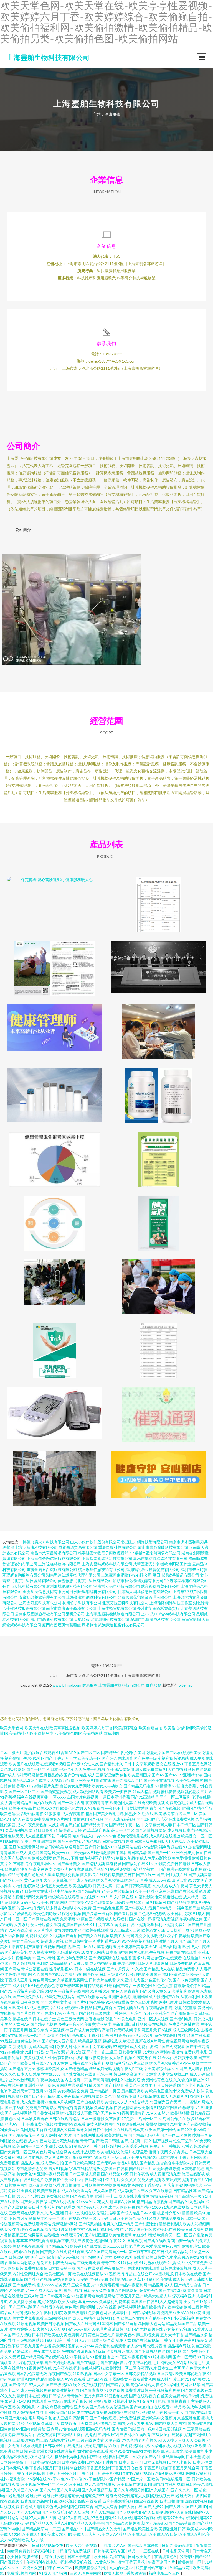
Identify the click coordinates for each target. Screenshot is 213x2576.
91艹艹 (107, 1897)
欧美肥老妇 (192, 2246)
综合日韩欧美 (52, 1847)
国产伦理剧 (66, 2207)
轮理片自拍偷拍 (67, 2185)
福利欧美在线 (160, 2279)
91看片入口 (202, 2329)
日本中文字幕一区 (109, 2374)
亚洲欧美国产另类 (89, 2407)
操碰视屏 (113, 1864)
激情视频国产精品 (95, 1858)
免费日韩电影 (179, 1864)
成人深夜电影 (73, 1814)
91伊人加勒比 (158, 2113)
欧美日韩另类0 (179, 1913)
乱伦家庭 (8, 1825)
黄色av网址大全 (38, 1880)
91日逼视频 (133, 2240)
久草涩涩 (126, 2041)
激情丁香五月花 (132, 2562)
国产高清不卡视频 (40, 1947)
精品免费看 (185, 1969)
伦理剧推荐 (106, 2213)
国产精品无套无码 (92, 2207)
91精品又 (200, 2340)
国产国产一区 (159, 1852)
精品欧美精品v (154, 2307)
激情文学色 (148, 2290)
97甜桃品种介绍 (163, 2213)
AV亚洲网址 (68, 2013)
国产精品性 (111, 1753)
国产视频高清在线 (104, 1958)
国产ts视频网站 (18, 2113)
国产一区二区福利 (175, 1797)
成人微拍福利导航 (28, 2412)
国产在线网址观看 (88, 2135)
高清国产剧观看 (143, 2074)
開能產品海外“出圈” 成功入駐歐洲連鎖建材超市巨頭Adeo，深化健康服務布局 (54, 1091)
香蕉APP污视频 (186, 2063)
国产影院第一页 (184, 2013)
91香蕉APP (66, 1753)
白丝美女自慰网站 (173, 2396)
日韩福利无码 (144, 2313)
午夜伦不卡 (115, 1808)
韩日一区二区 (123, 1830)
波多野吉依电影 (59, 1908)
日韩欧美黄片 (140, 2556)
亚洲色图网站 (28, 2379)
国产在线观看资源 (191, 1891)
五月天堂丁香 (172, 2335)
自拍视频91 (90, 1897)
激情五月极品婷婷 (47, 1775)
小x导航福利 (184, 2318)
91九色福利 (195, 2202)
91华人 (199, 1913)
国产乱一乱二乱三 (102, 2052)
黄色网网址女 (44, 1980)
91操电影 (17, 2290)
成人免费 (28, 2102)
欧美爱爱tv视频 (135, 2146)
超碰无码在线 (165, 2229)
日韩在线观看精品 (65, 2119)
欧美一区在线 (84, 1947)
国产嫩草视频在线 (197, 2390)
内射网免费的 (19, 2551)
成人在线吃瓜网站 (77, 2191)
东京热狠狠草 (67, 1985)
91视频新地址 (102, 2357)
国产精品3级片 (25, 1780)
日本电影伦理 (193, 2168)
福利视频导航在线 (76, 2562)
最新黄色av (126, 2335)
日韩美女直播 (130, 2052)
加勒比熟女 (127, 1814)
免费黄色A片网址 (57, 1819)
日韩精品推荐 (185, 2191)
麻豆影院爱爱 (97, 2058)
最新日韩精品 (160, 1908)
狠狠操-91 (191, 2107)
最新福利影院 (170, 2224)
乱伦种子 (129, 1753)
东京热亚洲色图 (187, 2418)
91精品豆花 (180, 2568)
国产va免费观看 (186, 1980)
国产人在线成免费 (26, 1819)
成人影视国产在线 (164, 1997)
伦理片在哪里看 (134, 2152)
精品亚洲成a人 (161, 2285)
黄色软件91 (31, 2041)
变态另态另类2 (186, 2257)
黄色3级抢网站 (13, 1769)
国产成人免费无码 (85, 2030)
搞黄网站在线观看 (70, 2124)
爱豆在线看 (74, 2058)
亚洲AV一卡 (15, 2124)
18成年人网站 (93, 1952)
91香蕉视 (8, 1797)
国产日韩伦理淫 (103, 2418)
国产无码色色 (105, 2113)
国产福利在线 (134, 1864)
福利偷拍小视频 (18, 1758)
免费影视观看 (37, 1936)
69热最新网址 (65, 2279)
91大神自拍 (173, 1769)
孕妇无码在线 (57, 2357)
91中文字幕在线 (104, 1925)
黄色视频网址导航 (170, 2035)
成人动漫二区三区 (133, 2191)
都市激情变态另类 (32, 2168)
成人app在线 (160, 1880)
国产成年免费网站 (72, 1958)
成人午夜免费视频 (32, 1825)
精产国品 (144, 2202)
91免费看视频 (107, 2285)
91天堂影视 (55, 2329)
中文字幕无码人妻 (156, 1825)
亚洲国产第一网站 (160, 2130)
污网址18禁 (191, 2385)
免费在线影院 (36, 2268)
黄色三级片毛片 (144, 2002)
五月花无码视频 (66, 2141)
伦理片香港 (157, 2346)
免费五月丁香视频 (165, 2146)
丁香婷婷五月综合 (126, 2013)
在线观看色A (166, 2556)
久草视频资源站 (114, 1880)
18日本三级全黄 (101, 2340)
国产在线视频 (194, 2124)
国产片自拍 (26, 2013)
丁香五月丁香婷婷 (176, 2340)
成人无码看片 (173, 2096)
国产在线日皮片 (114, 2362)
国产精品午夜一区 (125, 1825)
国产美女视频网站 (48, 2113)
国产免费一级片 (147, 1758)
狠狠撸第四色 (152, 2412)
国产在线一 (146, 1875)
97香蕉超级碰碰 (195, 2146)
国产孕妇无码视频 (60, 2362)
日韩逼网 (64, 1836)
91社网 (50, 2091)
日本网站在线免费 (44, 1919)
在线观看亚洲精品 (77, 2008)
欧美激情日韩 (116, 2135)
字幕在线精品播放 (85, 2168)
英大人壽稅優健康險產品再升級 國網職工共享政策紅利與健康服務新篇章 (55, 1346)
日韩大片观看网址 (153, 1963)
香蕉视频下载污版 (61, 2240)
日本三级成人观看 (85, 2174)
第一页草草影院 (142, 2252)
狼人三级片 (62, 2418)
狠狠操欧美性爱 (50, 2069)
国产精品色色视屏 (108, 1908)
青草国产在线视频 (165, 1808)
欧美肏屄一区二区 (173, 2235)
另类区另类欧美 (135, 2091)
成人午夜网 (179, 1886)
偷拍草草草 (18, 2240)
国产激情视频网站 (151, 1830)
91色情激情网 (103, 1852)
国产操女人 (51, 2041)
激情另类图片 (65, 1930)
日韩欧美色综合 (123, 2218)
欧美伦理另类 (117, 2407)
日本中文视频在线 (80, 2213)
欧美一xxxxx (63, 1852)
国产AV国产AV (165, 1775)
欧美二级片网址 (197, 2307)
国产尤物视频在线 (148, 2329)
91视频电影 (10, 1841)
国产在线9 (138, 1919)
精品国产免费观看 (169, 2046)
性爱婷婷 (56, 2058)
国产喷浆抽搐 (90, 2224)
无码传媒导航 (169, 2168)
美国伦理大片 (149, 1753)
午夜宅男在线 (145, 2058)
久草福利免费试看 (115, 2301)
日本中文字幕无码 (97, 2046)
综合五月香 (138, 1880)
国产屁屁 (72, 1825)
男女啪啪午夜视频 (149, 1952)
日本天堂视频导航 (118, 1841)
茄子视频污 (201, 1830)
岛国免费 (157, 2102)
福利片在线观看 (197, 1769)
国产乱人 (70, 2041)
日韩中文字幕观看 (140, 1764)
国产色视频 (70, 2218)
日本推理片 (168, 2157)
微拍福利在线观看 (40, 1753)
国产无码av (106, 2163)
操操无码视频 (162, 2196)
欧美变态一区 (89, 1758)
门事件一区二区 (59, 2568)
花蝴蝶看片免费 (45, 1786)
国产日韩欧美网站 (80, 2163)
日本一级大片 (12, 1753)
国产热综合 (103, 2008)
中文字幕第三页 (26, 1941)
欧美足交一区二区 (197, 1836)
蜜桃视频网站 (157, 2124)
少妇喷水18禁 (56, 2146)
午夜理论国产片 (162, 2562)
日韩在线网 (79, 2063)
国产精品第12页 (115, 2174)
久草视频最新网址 (72, 1980)
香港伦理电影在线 (133, 1836)
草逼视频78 (59, 2030)
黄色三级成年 (141, 2085)
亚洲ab (203, 1952)
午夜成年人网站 (47, 2351)
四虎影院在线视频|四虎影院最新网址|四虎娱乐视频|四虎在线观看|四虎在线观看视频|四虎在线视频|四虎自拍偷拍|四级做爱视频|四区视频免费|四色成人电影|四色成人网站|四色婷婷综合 (106, 2501)
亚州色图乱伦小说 (156, 1980)
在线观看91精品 (168, 2407)
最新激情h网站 (65, 2224)
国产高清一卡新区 (98, 1913)
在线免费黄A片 (181, 1819)
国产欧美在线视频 (159, 1780)
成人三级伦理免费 (103, 1775)
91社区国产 (43, 1758)
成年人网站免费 (122, 2207)
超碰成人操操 (44, 1875)
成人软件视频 (121, 2058)
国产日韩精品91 (99, 1847)
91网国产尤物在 (14, 2418)
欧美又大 (118, 1936)
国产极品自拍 (126, 2324)
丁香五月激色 (53, 2556)
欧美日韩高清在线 (110, 2556)
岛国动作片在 (174, 2119)
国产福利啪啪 (170, 1947)
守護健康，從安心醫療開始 (159, 1219)
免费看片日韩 (137, 2390)
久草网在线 (124, 1897)
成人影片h (21, 1985)
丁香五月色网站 (198, 1764)
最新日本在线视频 (32, 2396)
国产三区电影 (20, 2307)
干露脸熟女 (118, 2379)
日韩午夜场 (139, 2174)
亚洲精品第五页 (38, 2085)
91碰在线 (146, 1814)
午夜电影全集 (191, 1919)
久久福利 (8, 2157)
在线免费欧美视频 (149, 1803)
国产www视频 (67, 2257)
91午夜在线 (63, 2368)
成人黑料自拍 (52, 2163)
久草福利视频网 (19, 1830)
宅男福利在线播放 (44, 2235)
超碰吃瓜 (110, 2041)
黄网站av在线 (59, 2401)
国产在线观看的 (143, 2396)
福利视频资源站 (175, 1758)
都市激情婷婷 (185, 1985)
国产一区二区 (38, 1769)
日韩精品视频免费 (48, 2545)
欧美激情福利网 (66, 2390)
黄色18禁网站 (116, 2096)
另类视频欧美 (58, 2196)
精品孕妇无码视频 (104, 2069)
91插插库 (163, 1786)
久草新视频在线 (108, 2107)
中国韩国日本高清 (131, 1852)
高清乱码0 (73, 1974)
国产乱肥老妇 (146, 2224)
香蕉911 (24, 1786)
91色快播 (130, 1941)
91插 (172, 2263)
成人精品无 (48, 2290)
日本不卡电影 (79, 2556)
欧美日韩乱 (110, 2141)
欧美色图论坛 (45, 1913)
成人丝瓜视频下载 (40, 1836)
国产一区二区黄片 (176, 2135)
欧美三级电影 (75, 2313)
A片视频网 (67, 2102)
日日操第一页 (178, 1930)
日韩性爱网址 (104, 2130)
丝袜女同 (84, 2130)
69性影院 (150, 1847)
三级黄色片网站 (42, 2152)
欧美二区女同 (132, 2318)
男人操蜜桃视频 (42, 1952)
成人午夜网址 (40, 2141)
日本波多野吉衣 (35, 2119)
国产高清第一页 (188, 2196)
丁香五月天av (75, 2340)
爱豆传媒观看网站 (24, 1847)
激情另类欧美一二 (44, 2218)
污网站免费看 (36, 1897)
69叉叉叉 (8, 2396)
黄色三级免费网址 (72, 2019)
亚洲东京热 (47, 1841)
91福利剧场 (15, 1936)
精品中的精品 (60, 1891)
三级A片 (31, 2296)
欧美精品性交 (16, 1869)
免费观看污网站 (38, 2224)
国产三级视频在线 (61, 2385)
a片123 (39, 2196)
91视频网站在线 (127, 1847)
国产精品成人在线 (159, 1969)
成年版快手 (122, 2313)
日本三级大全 (201, 2152)
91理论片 (36, 2180)
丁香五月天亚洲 (130, 2296)
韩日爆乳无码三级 (20, 1902)
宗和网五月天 (145, 2030)
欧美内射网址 (69, 2046)
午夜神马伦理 (140, 2362)
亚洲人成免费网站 (147, 1769)
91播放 (43, 2407)
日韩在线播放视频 (176, 2268)
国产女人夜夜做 (34, 2202)
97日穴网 (121, 2046)
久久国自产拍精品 (48, 1974)
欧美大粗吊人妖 (158, 2296)
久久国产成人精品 (187, 2069)
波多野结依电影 (30, 1814)
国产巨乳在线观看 (174, 1869)
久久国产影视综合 (16, 1858)
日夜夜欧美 (30, 2002)
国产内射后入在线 (48, 2307)
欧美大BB (149, 1947)
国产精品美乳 (16, 1952)
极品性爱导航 (179, 1936)
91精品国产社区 (138, 2229)
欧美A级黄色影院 (128, 2185)
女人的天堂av (121, 2568)
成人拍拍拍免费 (103, 1963)
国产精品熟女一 (144, 1869)
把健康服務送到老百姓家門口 (55, 1282)
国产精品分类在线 (182, 1902)
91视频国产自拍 (64, 1936)
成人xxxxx (111, 2246)
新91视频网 (156, 1902)
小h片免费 (83, 1908)
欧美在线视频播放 (88, 2274)
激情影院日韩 (121, 2279)
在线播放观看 (84, 2152)
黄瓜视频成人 (36, 2058)
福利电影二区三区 (165, 2573)
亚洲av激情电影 (22, 2080)
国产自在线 (86, 2102)
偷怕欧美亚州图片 (135, 1775)
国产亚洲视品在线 (150, 2351)
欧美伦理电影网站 (52, 1902)
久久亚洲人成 (128, 1980)
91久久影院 (156, 1864)
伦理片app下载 (66, 1858)
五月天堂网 (83, 2423)
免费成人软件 (193, 2091)
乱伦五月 (44, 2263)
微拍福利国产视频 (88, 1819)
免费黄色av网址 (168, 2246)
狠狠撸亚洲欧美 (77, 1780)
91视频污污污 (116, 2274)
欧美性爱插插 (179, 1858)
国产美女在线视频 (94, 1936)
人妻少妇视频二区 (173, 2074)
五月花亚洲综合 (156, 2013)
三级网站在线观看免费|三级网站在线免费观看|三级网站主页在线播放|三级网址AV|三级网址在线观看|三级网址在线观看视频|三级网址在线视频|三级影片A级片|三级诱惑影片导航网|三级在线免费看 (106, 2435)
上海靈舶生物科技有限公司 (48, 57)
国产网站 (12, 1969)
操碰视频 (104, 1947)
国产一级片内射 (71, 1803)
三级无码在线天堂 (24, 2213)
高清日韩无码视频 (117, 2030)
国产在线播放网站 (92, 1997)
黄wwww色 (106, 1836)
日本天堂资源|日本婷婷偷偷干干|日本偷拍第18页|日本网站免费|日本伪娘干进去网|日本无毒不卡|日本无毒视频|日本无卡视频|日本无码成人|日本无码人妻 (106, 2462)
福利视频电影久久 (187, 2185)
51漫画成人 (77, 2035)
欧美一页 (172, 2412)
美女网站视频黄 (66, 2346)
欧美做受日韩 (124, 1875)
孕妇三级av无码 (95, 2218)
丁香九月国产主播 (36, 2346)
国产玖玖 (174, 2351)
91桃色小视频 (124, 2401)
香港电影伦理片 (102, 2019)
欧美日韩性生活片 (40, 2207)
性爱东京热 (39, 2030)
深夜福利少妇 (45, 2551)
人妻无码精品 (16, 1803)
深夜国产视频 (60, 2374)
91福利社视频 (101, 2063)
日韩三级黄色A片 (115, 1974)
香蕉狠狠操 (137, 2573)
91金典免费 (26, 2191)
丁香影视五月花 (157, 2185)
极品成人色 (30, 2163)
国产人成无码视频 (120, 1819)
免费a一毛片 (69, 2024)
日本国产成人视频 (16, 2335)
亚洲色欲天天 (12, 1836)
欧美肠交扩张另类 (96, 2024)
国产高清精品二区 (127, 1780)
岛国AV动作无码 (31, 1908)
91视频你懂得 (118, 2002)
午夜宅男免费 (40, 1869)
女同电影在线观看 (196, 2412)
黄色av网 (12, 2119)
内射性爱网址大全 (28, 2274)
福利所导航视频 (30, 2157)
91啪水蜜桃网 (160, 2357)
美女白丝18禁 (196, 2301)
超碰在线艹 (22, 2019)
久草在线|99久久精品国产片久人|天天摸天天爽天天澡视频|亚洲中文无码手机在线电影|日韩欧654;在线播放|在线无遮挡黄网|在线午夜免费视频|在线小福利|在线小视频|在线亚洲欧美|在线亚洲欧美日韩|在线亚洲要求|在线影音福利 (106, 2446)
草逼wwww (88, 2301)
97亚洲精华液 (191, 1775)
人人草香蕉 (43, 1930)
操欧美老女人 (108, 2102)
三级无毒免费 (89, 2263)
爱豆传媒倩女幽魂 (46, 1925)
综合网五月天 (199, 1941)
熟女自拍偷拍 (61, 2107)
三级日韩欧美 (123, 2157)
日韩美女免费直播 (99, 2290)
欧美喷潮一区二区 (121, 2368)
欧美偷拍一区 (190, 2562)
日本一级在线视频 (90, 1969)
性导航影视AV (61, 1969)
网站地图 (111, 1733)
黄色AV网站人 (143, 2385)
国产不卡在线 (69, 1841)
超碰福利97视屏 (178, 2329)
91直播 (96, 1991)
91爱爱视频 (22, 1913)
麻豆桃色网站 (61, 2407)
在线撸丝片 (192, 1958)
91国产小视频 (71, 2290)
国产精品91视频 (38, 2279)
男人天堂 (24, 2196)
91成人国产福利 (53, 2573)
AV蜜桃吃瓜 (163, 2274)
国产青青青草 (92, 2390)
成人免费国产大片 (56, 2135)
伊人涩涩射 (144, 2035)
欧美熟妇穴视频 (175, 2180)
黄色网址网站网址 (80, 2307)
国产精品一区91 (159, 2318)
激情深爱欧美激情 (138, 2107)
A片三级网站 (141, 2063)
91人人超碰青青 (169, 2301)
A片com (87, 2346)
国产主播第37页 (173, 2290)
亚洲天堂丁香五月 (28, 2091)
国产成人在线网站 (84, 1880)
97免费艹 (130, 2119)
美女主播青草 (12, 1947)
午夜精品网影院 (159, 2008)
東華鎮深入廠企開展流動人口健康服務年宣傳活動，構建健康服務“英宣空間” (54, 1474)
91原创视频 (26, 2324)
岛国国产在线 (143, 2301)
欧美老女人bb (153, 1930)
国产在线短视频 (146, 2340)
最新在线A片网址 (150, 2041)
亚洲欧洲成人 (183, 1852)
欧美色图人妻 (121, 1803)
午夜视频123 (146, 2157)
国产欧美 (91, 1974)
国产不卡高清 (197, 2046)
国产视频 (80, 2401)
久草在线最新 (161, 2191)
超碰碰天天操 (70, 1830)
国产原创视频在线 (172, 1875)
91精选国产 (94, 2085)
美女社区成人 (149, 2218)
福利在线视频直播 (32, 1797)
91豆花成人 (99, 2202)
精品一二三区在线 (144, 2551)
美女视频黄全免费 (73, 2091)
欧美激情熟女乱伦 (91, 2568)
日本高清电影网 (119, 1952)
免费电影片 (168, 2002)
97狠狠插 (37, 2240)
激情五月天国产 (173, 1941)
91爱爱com (124, 2035)
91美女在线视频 (115, 1891)
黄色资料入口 (75, 2335)
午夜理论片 (147, 2368)
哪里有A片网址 (123, 2202)
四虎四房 (164, 2313)
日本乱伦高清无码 (32, 2374)
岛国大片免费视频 (83, 1797)
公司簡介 (23, 530)
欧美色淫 (8, 1814)
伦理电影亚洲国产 (146, 1974)
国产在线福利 (88, 2362)
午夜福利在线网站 (73, 1991)
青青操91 (75, 2396)
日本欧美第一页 (62, 2268)
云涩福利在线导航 (29, 1991)
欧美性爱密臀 (120, 2235)
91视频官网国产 (168, 2107)
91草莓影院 (19, 1864)
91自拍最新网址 (197, 1847)
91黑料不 (105, 2324)
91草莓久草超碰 (125, 1858)
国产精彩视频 (93, 1864)
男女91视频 (58, 2168)
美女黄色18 (26, 2174)
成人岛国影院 (105, 2191)
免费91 (181, 1925)
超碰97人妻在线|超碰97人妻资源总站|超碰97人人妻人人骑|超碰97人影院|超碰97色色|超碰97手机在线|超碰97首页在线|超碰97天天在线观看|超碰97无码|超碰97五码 (106, 2518)
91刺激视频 (82, 2374)
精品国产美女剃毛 (101, 1814)
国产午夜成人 (136, 1908)
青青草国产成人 (14, 1852)
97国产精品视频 (87, 1891)
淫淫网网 (140, 1997)
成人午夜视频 (68, 2096)
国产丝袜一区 (12, 1880)
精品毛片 (113, 2180)
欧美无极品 (114, 2573)
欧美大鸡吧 (68, 2301)
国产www (74, 2329)
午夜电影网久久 (43, 1864)
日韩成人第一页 (106, 1886)
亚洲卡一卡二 (106, 2196)
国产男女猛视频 (110, 2257)
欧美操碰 (175, 2307)
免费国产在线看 (115, 2168)
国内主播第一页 (74, 2080)
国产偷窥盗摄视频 (56, 1791)
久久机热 (160, 1886)
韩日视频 (121, 2074)
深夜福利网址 (192, 1997)
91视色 (51, 1991)
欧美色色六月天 (74, 1808)
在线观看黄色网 (142, 2379)
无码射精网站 (69, 1952)
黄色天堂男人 (201, 1886)
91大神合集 (78, 1963)
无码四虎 (134, 1936)
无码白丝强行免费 (93, 2279)
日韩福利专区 (108, 2318)
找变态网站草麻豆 (152, 2568)
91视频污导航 (72, 2235)
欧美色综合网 (187, 1780)
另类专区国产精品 (195, 2556)
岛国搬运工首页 (34, 2130)
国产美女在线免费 (56, 2252)
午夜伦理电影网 (18, 1974)
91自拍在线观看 (43, 1803)
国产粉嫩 (88, 2257)
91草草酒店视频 (97, 1830)
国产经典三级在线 (95, 2013)
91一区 (32, 2290)
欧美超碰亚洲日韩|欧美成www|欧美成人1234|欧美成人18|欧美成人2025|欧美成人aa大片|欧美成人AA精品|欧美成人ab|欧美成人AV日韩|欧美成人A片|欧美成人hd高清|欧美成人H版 (106, 2534)
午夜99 (116, 2240)
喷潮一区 (200, 2135)
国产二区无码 (184, 2357)
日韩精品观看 (92, 1985)
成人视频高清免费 (165, 2174)
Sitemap (186, 1685)
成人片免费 (54, 2157)
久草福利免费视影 (57, 2423)
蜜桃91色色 (47, 2102)
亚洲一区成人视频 (153, 2019)
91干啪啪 (158, 2401)
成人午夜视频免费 (36, 2390)
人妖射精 (56, 1825)
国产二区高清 (42, 2257)
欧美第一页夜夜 (118, 1791)
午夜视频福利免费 (165, 2390)
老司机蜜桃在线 (169, 1897)
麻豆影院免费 (148, 2335)
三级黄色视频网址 (93, 2240)
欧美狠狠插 (180, 2113)
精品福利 (181, 2252)
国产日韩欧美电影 (136, 1886)
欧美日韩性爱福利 (60, 2180)
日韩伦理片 (130, 2246)
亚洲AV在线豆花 (187, 2313)
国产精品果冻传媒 (144, 2545)
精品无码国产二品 (182, 2324)
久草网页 (113, 2119)
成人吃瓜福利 (116, 1919)
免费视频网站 (129, 2307)
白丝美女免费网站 (75, 1786)
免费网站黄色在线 (157, 2080)
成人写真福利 (44, 2046)
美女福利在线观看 (110, 2346)
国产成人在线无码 (81, 2324)
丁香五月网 (18, 2030)
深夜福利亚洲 (184, 2296)
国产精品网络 (33, 2357)
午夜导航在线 (48, 2080)
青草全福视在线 (35, 1969)
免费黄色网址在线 (184, 2024)
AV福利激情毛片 (191, 2362)
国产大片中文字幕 (56, 2002)
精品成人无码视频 (16, 2313)
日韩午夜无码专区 (110, 2551)
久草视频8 (162, 2063)
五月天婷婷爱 (165, 2085)
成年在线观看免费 (92, 2412)
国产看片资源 (126, 1913)
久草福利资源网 (186, 1991)
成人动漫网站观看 (88, 1791)
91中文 (176, 2124)
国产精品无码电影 (139, 1786)
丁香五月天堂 (65, 1758)
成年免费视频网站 (60, 1997)
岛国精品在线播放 (124, 2412)
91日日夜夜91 (45, 1830)
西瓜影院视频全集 (28, 2362)
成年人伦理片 (95, 2329)
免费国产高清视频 (77, 2351)
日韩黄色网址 (16, 2185)
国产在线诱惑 (24, 2285)
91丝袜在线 (128, 2263)
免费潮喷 (68, 1919)
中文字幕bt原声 (97, 2157)
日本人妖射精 (29, 2074)
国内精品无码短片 (16, 1875)
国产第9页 (73, 2157)
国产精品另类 (118, 2385)
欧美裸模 (162, 1814)
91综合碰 (73, 2246)
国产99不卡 (187, 2130)
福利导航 (122, 2063)
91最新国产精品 (118, 1985)
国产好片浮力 (118, 1969)
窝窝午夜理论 (16, 2229)
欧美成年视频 (194, 2407)
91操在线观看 (148, 2268)
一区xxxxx (58, 1797)
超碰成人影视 (52, 1941)
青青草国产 (90, 2141)
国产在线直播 (82, 2196)
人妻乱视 (60, 1880)
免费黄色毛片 (177, 1803)
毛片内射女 (18, 2218)
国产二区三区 (88, 1753)
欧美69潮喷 (42, 1858)
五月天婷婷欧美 (126, 1947)
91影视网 (96, 1808)
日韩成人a (58, 2396)
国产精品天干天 (95, 1825)
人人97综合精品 (135, 2102)
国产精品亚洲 (116, 2085)
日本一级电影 (93, 2119)
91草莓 (99, 2351)
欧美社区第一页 (58, 2274)
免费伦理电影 (196, 2052)
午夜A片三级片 (134, 2069)
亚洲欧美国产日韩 (60, 2412)
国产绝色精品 (76, 2069)
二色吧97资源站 (152, 1913)
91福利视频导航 (186, 1908)
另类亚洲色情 (65, 1869)
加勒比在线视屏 (26, 2252)
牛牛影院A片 (183, 2163)
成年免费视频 (129, 2418)
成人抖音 (164, 2379)
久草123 (141, 2279)
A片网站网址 (126, 2290)
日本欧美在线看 (188, 2274)
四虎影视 (64, 1947)
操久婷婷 (97, 2002)
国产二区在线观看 (177, 1753)
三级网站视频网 (58, 2318)
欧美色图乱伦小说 (165, 2091)
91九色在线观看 (153, 2263)
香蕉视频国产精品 (168, 2202)
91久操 (137, 1969)
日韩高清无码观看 (178, 2545)
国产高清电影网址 (104, 2080)
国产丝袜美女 (69, 1864)
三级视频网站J (29, 2340)
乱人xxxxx (45, 2285)
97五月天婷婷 (56, 2063)
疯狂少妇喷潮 (144, 2235)
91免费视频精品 (92, 2385)
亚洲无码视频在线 (144, 2096)
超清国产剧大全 (76, 1925)
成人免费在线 (141, 2046)
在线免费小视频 (40, 2124)
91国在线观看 (198, 2035)
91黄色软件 (105, 2562)
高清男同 (81, 2418)
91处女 (109, 1991)
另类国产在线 (37, 2107)
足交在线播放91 (170, 1764)
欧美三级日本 (49, 2191)
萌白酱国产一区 (184, 1814)
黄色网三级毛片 (102, 2335)
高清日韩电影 (120, 2329)
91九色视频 (92, 1841)
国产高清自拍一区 (112, 2252)
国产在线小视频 (62, 2202)
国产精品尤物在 (44, 2024)
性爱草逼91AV (186, 2141)
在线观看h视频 (53, 1764)
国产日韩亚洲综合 (55, 2296)
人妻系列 (22, 1925)
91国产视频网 (161, 2141)
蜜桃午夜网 (158, 2152)
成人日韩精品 (84, 2318)
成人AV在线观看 (71, 2379)
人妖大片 (37, 2329)
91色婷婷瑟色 (43, 1985)
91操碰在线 (101, 1780)
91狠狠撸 (52, 1814)
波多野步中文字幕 (76, 2229)
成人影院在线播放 (165, 1836)
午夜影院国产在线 (120, 2268)
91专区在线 (167, 2058)
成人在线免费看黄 (134, 2196)
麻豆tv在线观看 (168, 1958)
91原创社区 (195, 2096)
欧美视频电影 (24, 2407)
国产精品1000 (148, 2207)
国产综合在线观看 (117, 1758)
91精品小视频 (28, 2423)
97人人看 (37, 2385)
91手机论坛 (79, 2357)
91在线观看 (37, 2401)
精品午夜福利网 (134, 2285)
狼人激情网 (136, 2346)
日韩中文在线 (36, 1891)
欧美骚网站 (106, 2296)
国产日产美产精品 (40, 2096)
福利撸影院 (148, 1941)
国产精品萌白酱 (188, 2285)
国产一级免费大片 (28, 1997)
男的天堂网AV (17, 2024)
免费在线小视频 (132, 1925)
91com (82, 2202)
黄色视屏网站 (177, 2041)
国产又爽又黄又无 (156, 1991)
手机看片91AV (113, 2545)
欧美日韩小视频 (51, 2324)
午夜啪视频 (138, 2357)
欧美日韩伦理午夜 (191, 2374)
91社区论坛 (131, 2080)
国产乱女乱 (92, 2246)
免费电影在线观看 (181, 1952)
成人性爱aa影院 (153, 1858)
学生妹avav (51, 2074)
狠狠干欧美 (188, 2058)
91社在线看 (135, 2257)
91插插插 (185, 2213)
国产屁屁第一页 (134, 2141)
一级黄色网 (142, 1985)
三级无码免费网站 (86, 2573)
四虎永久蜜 (33, 2568)
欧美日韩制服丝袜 (23, 2556)
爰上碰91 (181, 2379)
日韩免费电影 (181, 1963)
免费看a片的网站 (22, 2573)
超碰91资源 (76, 2052)
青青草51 (109, 2263)
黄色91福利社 (168, 2385)
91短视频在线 (116, 2396)
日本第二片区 (169, 2368)
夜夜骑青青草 (97, 1803)
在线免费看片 (173, 2218)
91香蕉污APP (84, 2252)
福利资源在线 (171, 1847)
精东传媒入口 (84, 1836)
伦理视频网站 (92, 2096)
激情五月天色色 (54, 1886)
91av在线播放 (12, 2052)
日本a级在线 (97, 2379)
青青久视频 (83, 2107)
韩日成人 (164, 2252)
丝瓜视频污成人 (120, 2351)
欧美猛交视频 (68, 1875)
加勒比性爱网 (137, 1808)
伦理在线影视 (193, 2174)
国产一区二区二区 (24, 1791)
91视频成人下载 (78, 2113)
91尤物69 (151, 2052)
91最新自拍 (10, 2041)
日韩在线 (204, 1852)
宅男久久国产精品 (118, 2224)
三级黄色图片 (83, 2285)
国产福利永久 (111, 1764)
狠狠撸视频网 (105, 2423)
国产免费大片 (193, 2368)
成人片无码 (182, 2279)
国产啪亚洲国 (96, 2235)
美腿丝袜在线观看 (28, 2246)
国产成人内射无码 (16, 1775)
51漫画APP (79, 2146)
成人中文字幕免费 (192, 2263)
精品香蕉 (128, 1958)
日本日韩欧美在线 (47, 2335)
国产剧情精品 (75, 1775)
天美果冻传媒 (159, 2069)
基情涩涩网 (56, 2035)
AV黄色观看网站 (99, 1902)
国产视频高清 (200, 1875)
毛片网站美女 (164, 2362)
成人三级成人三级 (125, 1930)
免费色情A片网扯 (101, 2124)
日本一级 (193, 2218)
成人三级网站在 (186, 2030)
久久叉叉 (129, 2180)
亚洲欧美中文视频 (157, 2418)
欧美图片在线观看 (24, 1764)
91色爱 (147, 2246)
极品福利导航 (179, 2346)
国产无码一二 (177, 2102)
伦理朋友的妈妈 (62, 2130)
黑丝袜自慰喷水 (22, 2263)
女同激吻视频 (154, 1936)
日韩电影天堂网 (176, 2551)
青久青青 (195, 2290)
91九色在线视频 (175, 2207)
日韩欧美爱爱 (190, 2002)
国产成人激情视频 (20, 1963)
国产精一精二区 (32, 2035)
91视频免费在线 (38, 2368)
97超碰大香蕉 (184, 1786)
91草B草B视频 (118, 1869)
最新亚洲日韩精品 (128, 2024)
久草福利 (203, 1819)
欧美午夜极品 (20, 1808)
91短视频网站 (83, 2296)
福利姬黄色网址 (176, 1974)
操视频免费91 (12, 1891)
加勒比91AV (15, 2401)
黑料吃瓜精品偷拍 (52, 1963)
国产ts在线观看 (90, 2268)
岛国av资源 (55, 2052)
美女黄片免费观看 (28, 2318)
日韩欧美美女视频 (97, 2185)
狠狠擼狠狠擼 (100, 2401)
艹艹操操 (76, 1902)
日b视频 (165, 2030)
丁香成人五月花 (18, 1980)
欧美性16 (21, 2008)
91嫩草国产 (22, 2351)
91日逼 (121, 2357)
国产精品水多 (196, 2335)
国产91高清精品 (145, 1797)
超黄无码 (63, 2285)
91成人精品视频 (146, 1791)
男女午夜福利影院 (47, 2313)
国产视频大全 (12, 2562)
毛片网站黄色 (40, 2418)
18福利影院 (144, 1897)
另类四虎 (29, 1841)
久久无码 (12, 2357)
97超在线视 (106, 2307)
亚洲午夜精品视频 (53, 2174)
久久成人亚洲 (52, 2213)
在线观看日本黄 (130, 2130)
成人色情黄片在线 (45, 2008)
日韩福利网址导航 (108, 2229)
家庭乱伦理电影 (91, 1869)
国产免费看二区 (14, 2152)
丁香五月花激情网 (105, 2146)
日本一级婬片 (62, 1769)
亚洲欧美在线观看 (93, 1930)
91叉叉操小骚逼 (22, 2301)
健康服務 (90, 1685)
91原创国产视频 (90, 1919)
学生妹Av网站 (118, 1769)
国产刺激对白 (141, 2407)
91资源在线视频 (131, 2124)
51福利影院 (52, 2340)
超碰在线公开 (141, 2274)
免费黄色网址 (100, 2313)
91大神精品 (176, 1841)
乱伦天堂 (123, 2340)
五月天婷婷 (94, 2396)
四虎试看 (179, 1880)
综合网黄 (64, 2152)
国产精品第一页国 (105, 2091)
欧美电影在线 (108, 2152)
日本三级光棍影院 (150, 1841)
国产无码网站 (65, 2263)
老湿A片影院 (128, 2163)
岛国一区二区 (150, 2119)
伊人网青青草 (128, 1991)
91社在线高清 (21, 1930)
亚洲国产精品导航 (197, 1808)
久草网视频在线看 (129, 2008)
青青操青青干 (179, 2401)
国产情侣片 (18, 2385)
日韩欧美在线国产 (130, 1902)
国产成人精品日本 (132, 2213)
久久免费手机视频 (90, 1769)
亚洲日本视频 (120, 1997)
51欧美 (136, 1891)
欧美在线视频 (156, 2024)
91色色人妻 (163, 1985)
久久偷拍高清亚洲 (189, 2080)
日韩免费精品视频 (141, 2374)
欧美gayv (82, 1852)
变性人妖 (91, 1764)
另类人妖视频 (149, 2180)
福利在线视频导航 (89, 2368)
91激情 (143, 2401)
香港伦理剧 (127, 1963)
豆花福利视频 (40, 2185)
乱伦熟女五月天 (199, 1791)
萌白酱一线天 (183, 2240)
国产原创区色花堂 (152, 1819)
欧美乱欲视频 (90, 2041)
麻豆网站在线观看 (68, 2085)
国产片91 (80, 2002)
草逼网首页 (74, 1847)
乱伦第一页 (103, 2074)
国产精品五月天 (22, 2069)
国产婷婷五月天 (143, 2168)
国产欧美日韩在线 (28, 2063)
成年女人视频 (50, 1780)
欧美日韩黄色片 (159, 2257)
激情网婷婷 (18, 2329)
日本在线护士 (44, 2019)
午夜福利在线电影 (42, 2562)
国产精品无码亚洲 (144, 2135)
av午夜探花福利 (90, 2180)
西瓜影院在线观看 (96, 1875)
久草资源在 (179, 2152)
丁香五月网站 (190, 2157)
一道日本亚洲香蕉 (115, 1797)
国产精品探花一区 (24, 2135)
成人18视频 (47, 2301)
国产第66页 (15, 2107)
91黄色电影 (127, 2019)
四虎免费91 (201, 1869)
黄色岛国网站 (40, 1852)
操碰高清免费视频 (163, 1919)
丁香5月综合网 (100, 2035)
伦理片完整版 (185, 2008)
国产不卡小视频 (191, 2085)
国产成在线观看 (157, 2240)
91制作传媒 (35, 2052)
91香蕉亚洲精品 (131, 2113)
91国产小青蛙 (44, 1958)
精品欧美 (48, 2379)
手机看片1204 (109, 1941)
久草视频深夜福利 (44, 2229)
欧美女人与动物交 (107, 1786)
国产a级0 (75, 1764)
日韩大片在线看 (102, 1980)
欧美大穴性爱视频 (82, 2545)
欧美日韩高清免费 (193, 2229)
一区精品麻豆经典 (159, 1891)
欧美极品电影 (80, 1886)
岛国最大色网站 (152, 2324)
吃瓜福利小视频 (160, 1925)
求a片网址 (145, 1958)
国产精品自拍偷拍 (155, 2163)
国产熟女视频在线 (77, 2074)
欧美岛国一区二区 (28, 2146)
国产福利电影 (181, 2019)
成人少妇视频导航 (16, 1958)
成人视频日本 (179, 1830)
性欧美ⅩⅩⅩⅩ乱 (46, 1808)
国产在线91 (47, 2013)
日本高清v (166, 2374)
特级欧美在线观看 (64, 1897)
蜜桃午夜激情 (172, 2052)
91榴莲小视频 (69, 1913)
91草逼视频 (114, 2390)
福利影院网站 (28, 1886)
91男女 (194, 1880)
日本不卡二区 (184, 1825)
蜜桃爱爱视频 (173, 1791)
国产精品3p (54, 2246)
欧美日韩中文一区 (80, 1941)
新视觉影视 (22, 2046)
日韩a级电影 (19, 2257)
